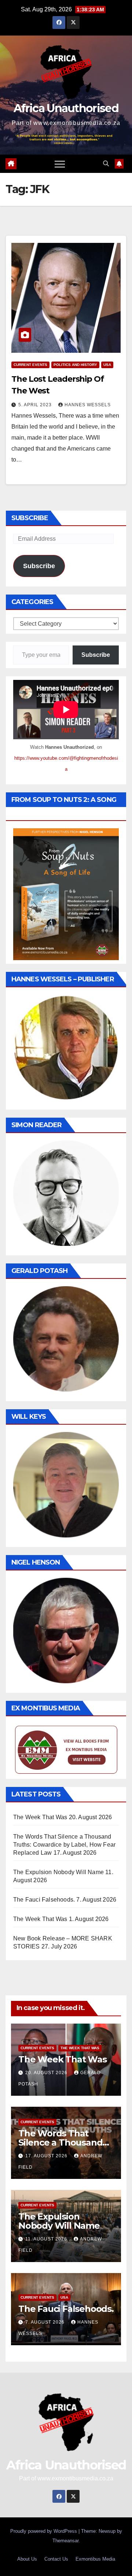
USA (107, 365)
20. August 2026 (47, 2073)
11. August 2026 (47, 2239)
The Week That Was (40, 1817)
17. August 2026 (47, 2156)
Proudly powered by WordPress (44, 2531)
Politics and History (75, 365)
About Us (27, 2559)
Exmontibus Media (95, 2559)
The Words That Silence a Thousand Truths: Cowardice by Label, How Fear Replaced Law (64, 1845)
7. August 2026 (46, 2322)
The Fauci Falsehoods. (44, 1900)
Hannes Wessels (88, 405)
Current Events (30, 365)
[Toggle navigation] (60, 164)
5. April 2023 (36, 405)
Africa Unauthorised (66, 108)
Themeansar (65, 2541)
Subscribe (39, 566)
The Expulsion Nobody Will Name (58, 1872)
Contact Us (56, 2559)
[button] (106, 164)
